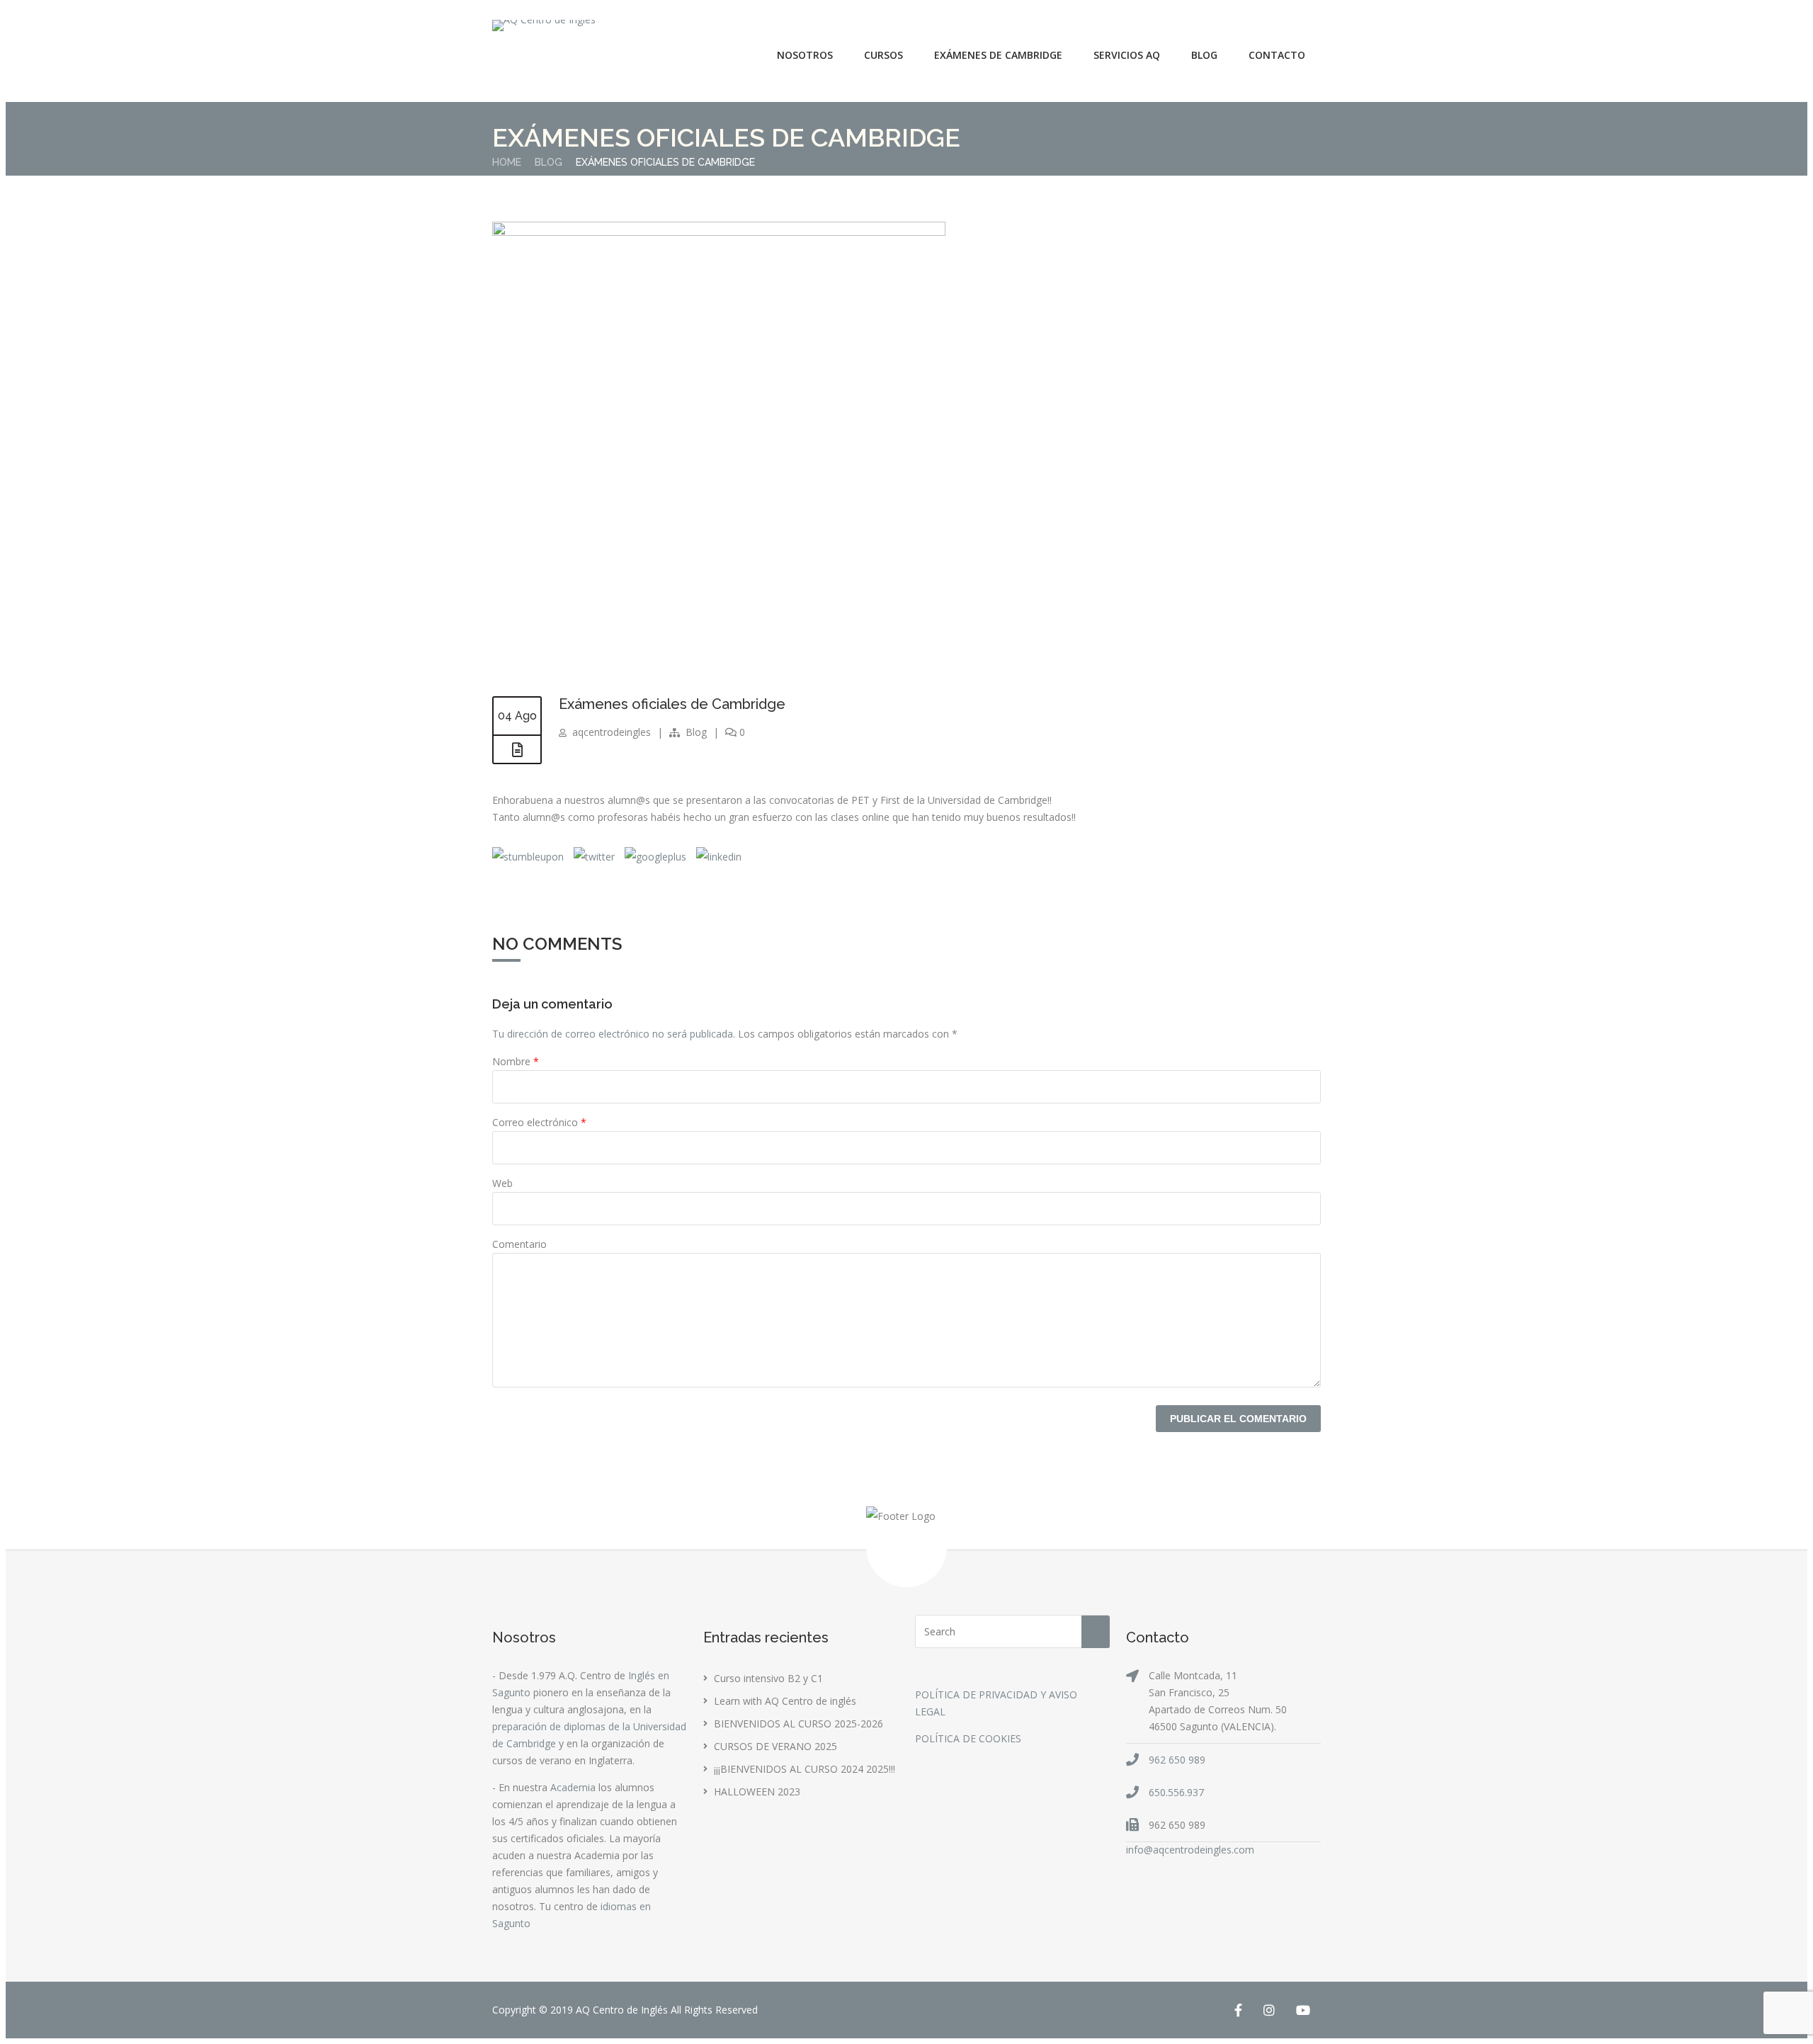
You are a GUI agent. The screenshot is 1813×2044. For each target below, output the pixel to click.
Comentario (519, 1244)
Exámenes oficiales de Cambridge (672, 704)
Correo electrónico (539, 1122)
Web (502, 1183)
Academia (573, 1787)
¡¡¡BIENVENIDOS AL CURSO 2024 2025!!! (805, 1769)
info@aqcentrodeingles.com (1190, 1850)
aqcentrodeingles (612, 732)
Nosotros (805, 55)
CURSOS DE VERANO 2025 (775, 1746)
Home (507, 162)
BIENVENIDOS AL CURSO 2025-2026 (798, 1724)
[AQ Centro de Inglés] (544, 25)
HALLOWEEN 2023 (757, 1792)
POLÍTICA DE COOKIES (968, 1738)
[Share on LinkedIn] (717, 857)
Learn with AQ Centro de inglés (785, 1701)
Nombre (516, 1061)
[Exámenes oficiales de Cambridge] (719, 232)
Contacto (1277, 55)
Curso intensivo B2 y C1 (768, 1678)
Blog (1204, 55)
